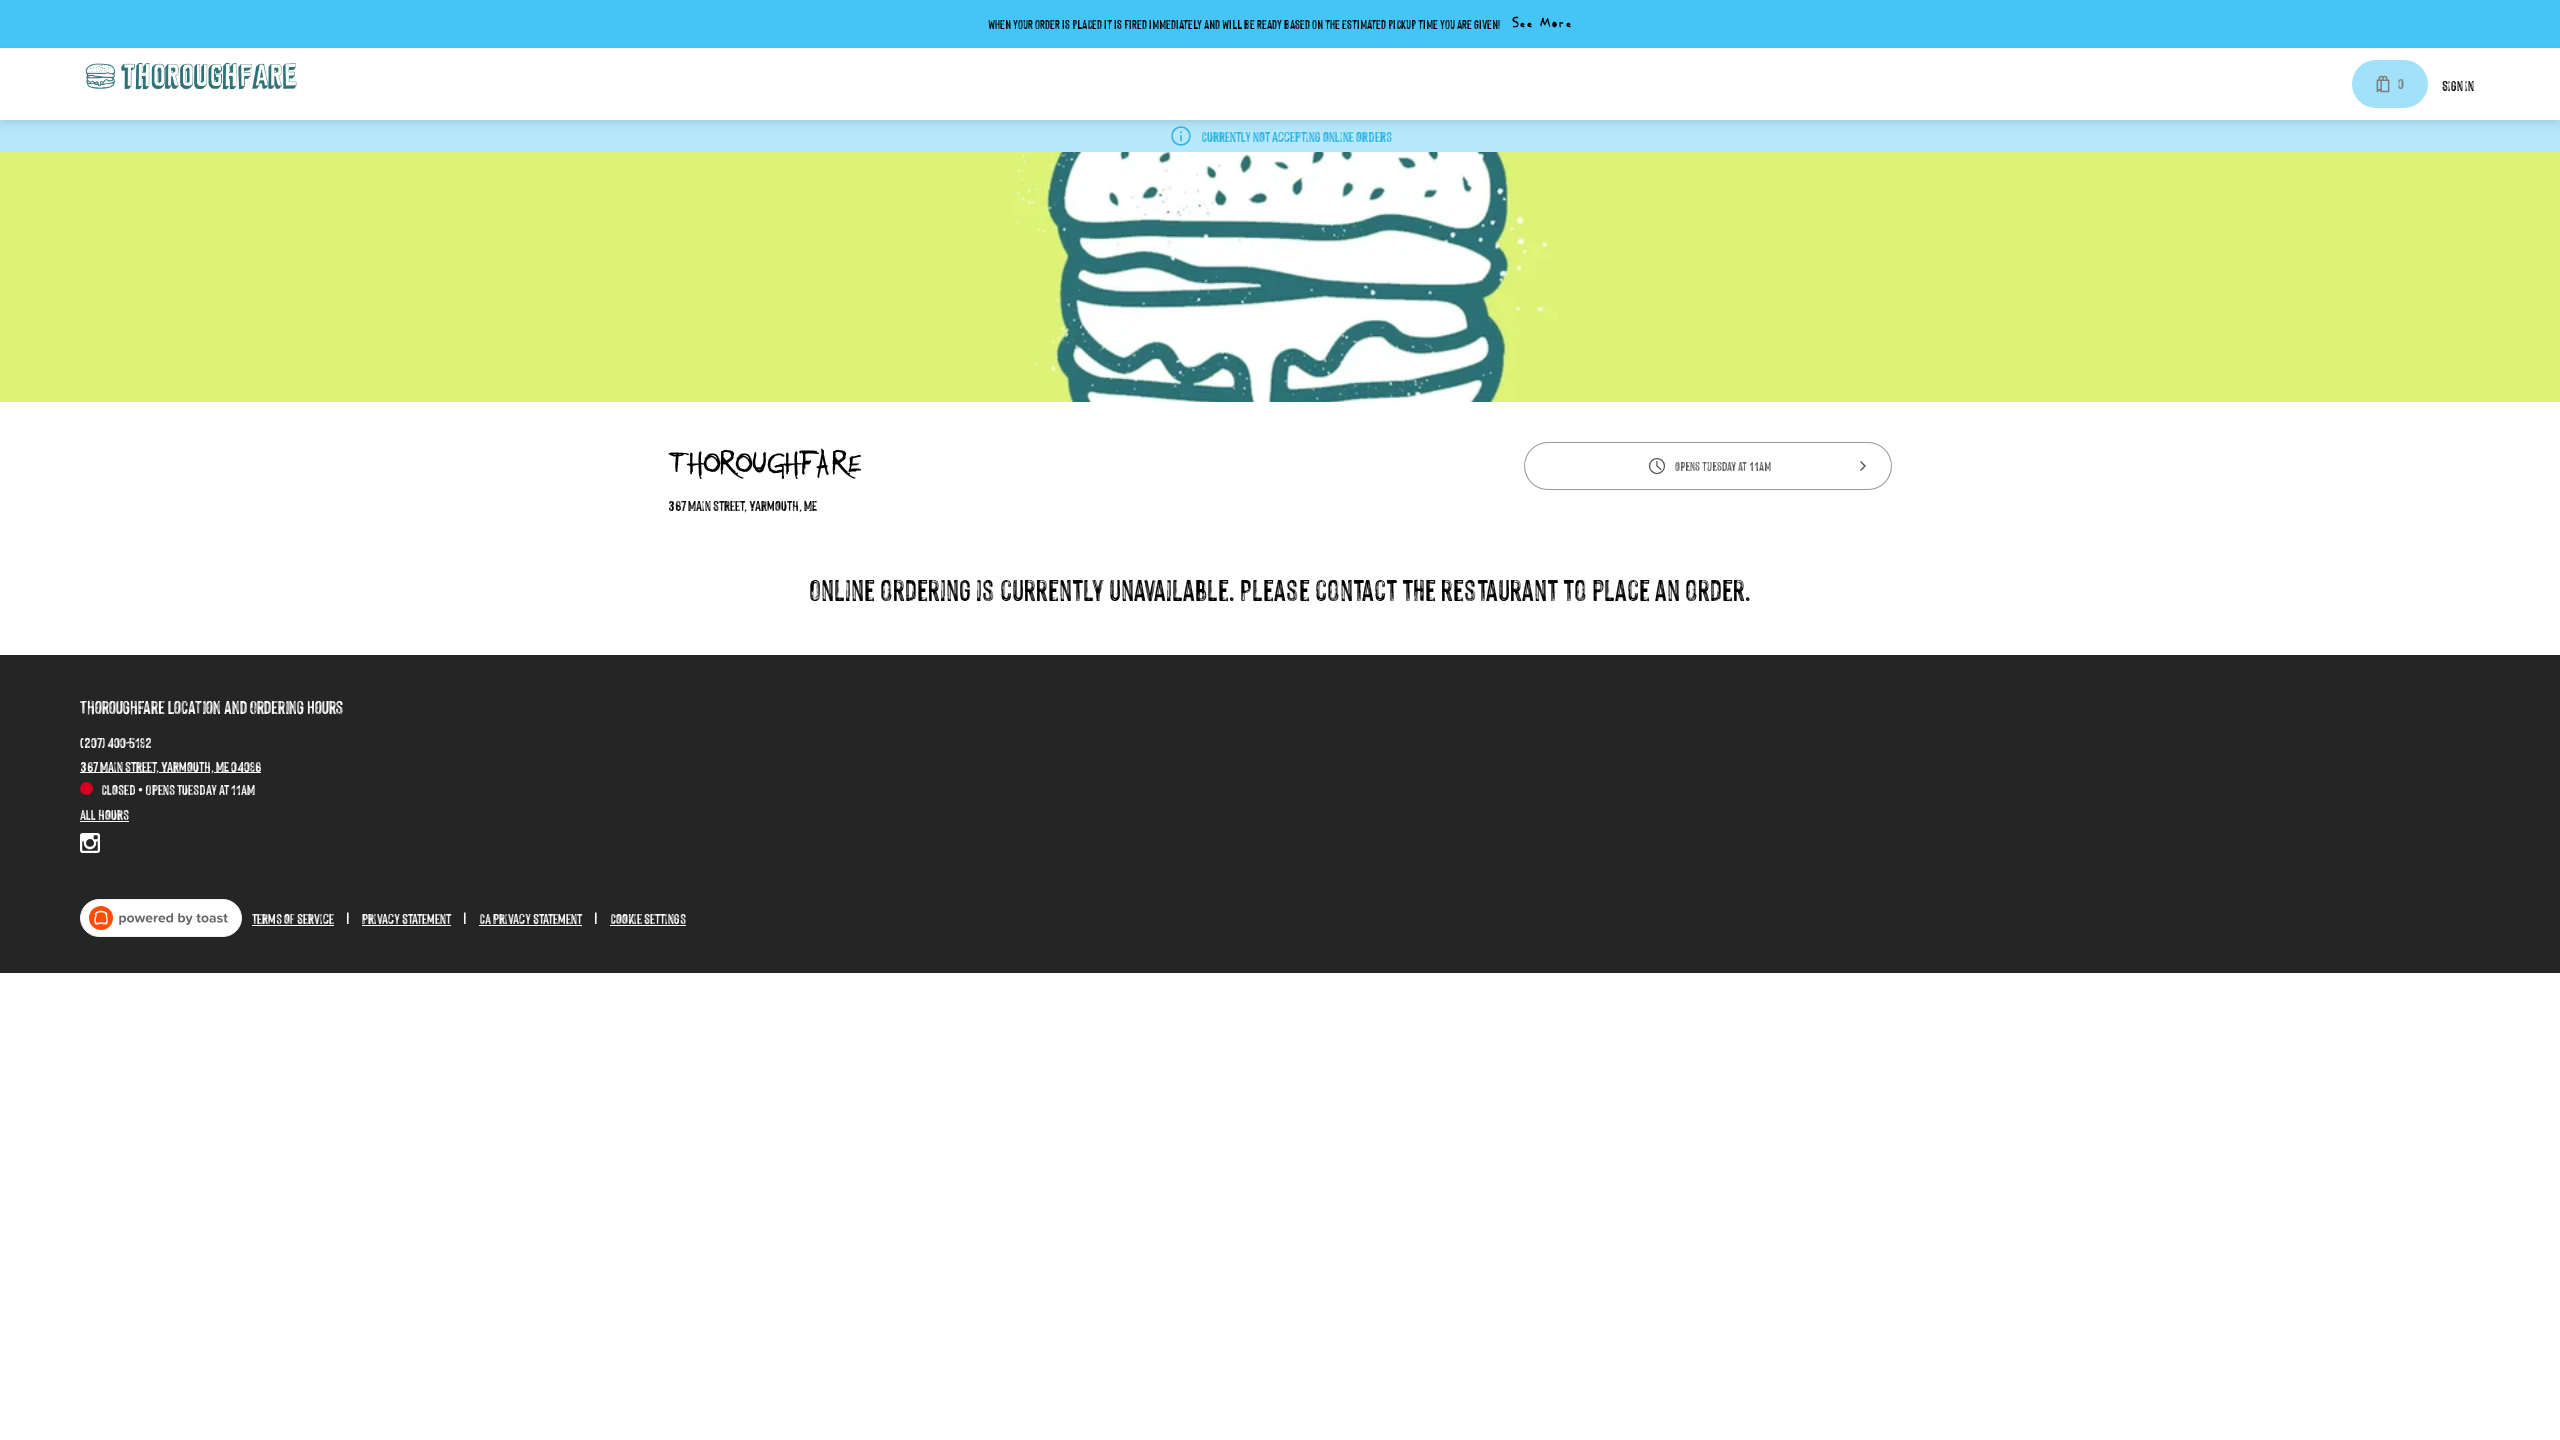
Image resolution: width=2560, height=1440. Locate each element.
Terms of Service (293, 917)
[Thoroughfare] (190, 76)
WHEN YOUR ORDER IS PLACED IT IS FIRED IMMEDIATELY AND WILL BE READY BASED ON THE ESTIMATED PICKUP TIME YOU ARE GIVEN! (1244, 23)
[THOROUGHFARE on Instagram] (90, 846)
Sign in (2458, 84)
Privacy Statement (406, 917)
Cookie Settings (648, 917)
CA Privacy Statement (530, 917)
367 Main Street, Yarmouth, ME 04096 (170, 764)
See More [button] (1542, 24)
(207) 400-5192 (116, 740)
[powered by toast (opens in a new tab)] (161, 918)
